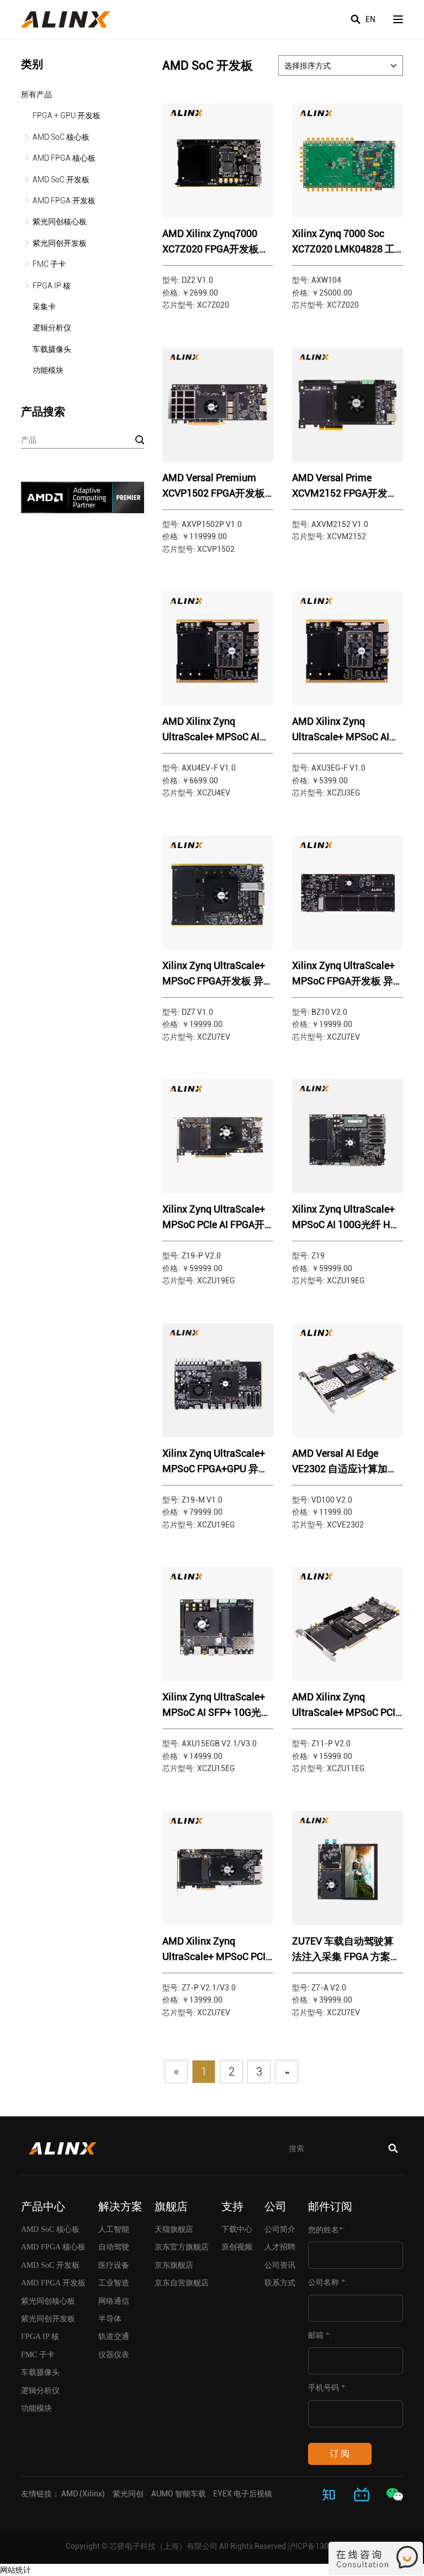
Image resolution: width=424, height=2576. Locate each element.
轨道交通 (114, 2337)
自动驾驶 (114, 2247)
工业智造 (114, 2283)
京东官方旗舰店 (182, 2247)
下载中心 (237, 2229)
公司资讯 (280, 2265)
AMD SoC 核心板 (61, 137)
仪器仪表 (114, 2355)
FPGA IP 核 (52, 286)
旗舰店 (171, 2206)
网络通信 (114, 2301)
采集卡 (44, 307)
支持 (232, 2206)
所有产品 (36, 94)
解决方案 (120, 2206)
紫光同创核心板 (60, 222)
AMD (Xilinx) (83, 2494)
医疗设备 (114, 2265)
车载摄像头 (52, 349)
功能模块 (48, 370)
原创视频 (237, 2247)
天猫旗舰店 (174, 2229)
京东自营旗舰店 (182, 2283)
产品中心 (43, 2206)
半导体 (110, 2319)
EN (370, 19)
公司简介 (280, 2229)
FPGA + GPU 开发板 (67, 115)
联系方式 (280, 2283)
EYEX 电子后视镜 (243, 2494)
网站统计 (15, 2570)
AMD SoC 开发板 (61, 180)
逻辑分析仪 (52, 328)
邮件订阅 (330, 2206)
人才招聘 (280, 2247)
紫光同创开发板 (60, 243)
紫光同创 (128, 2494)
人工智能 (114, 2229)
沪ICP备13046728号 (323, 2546)
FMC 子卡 (49, 264)
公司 (275, 2206)
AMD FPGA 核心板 (64, 158)
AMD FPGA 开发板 (64, 201)
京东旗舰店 (174, 2265)
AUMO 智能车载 (179, 2494)
